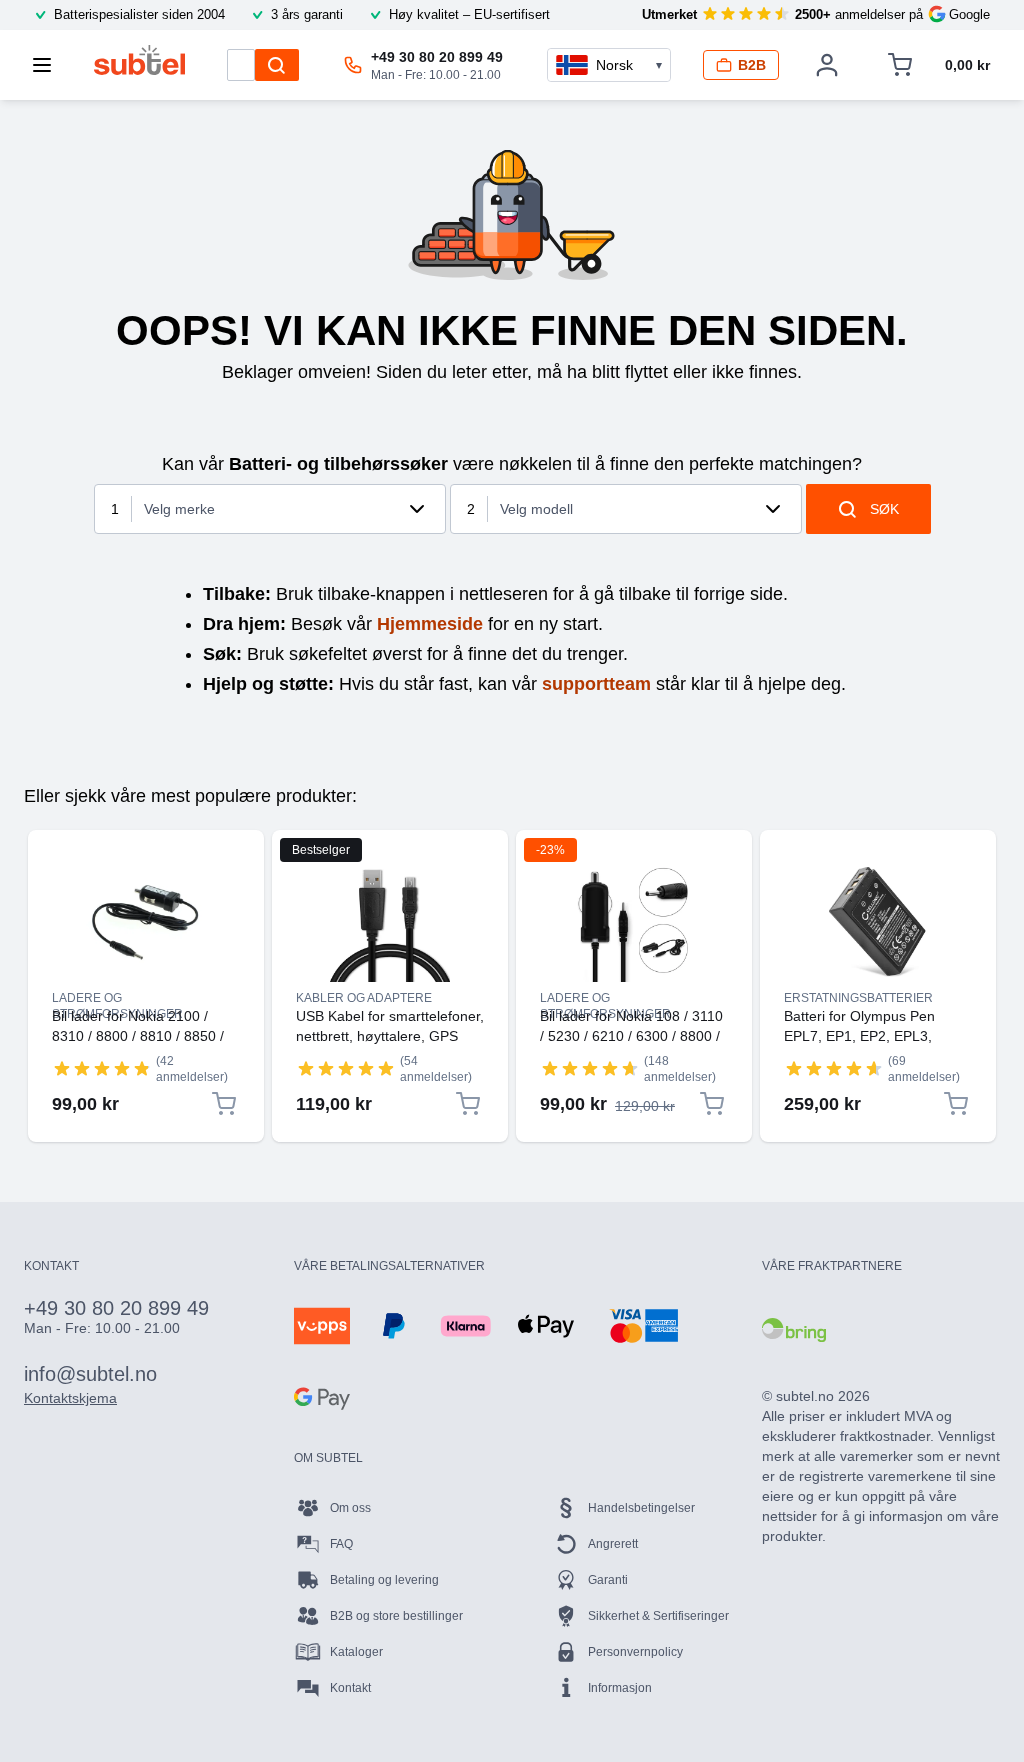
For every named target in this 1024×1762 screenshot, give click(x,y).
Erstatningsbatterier (858, 998)
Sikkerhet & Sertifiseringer (658, 1616)
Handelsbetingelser (641, 1508)
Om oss (350, 1508)
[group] (102, 1068)
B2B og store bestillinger (396, 1616)
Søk (884, 509)
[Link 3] (634, 922)
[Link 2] (390, 922)
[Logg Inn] (827, 65)
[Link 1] (146, 922)
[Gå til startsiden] (139, 60)
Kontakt (350, 1688)
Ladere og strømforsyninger (117, 998)
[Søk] (277, 65)
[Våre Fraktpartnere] (794, 1330)
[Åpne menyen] (48, 65)
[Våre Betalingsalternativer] (322, 1326)
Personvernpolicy (635, 1652)
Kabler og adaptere (364, 998)
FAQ (341, 1544)
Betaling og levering (384, 1580)
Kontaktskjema (70, 1398)
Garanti (608, 1580)
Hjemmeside (430, 624)
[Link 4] (878, 922)
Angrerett (613, 1544)
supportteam (596, 684)
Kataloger (356, 1652)
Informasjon (620, 1688)
